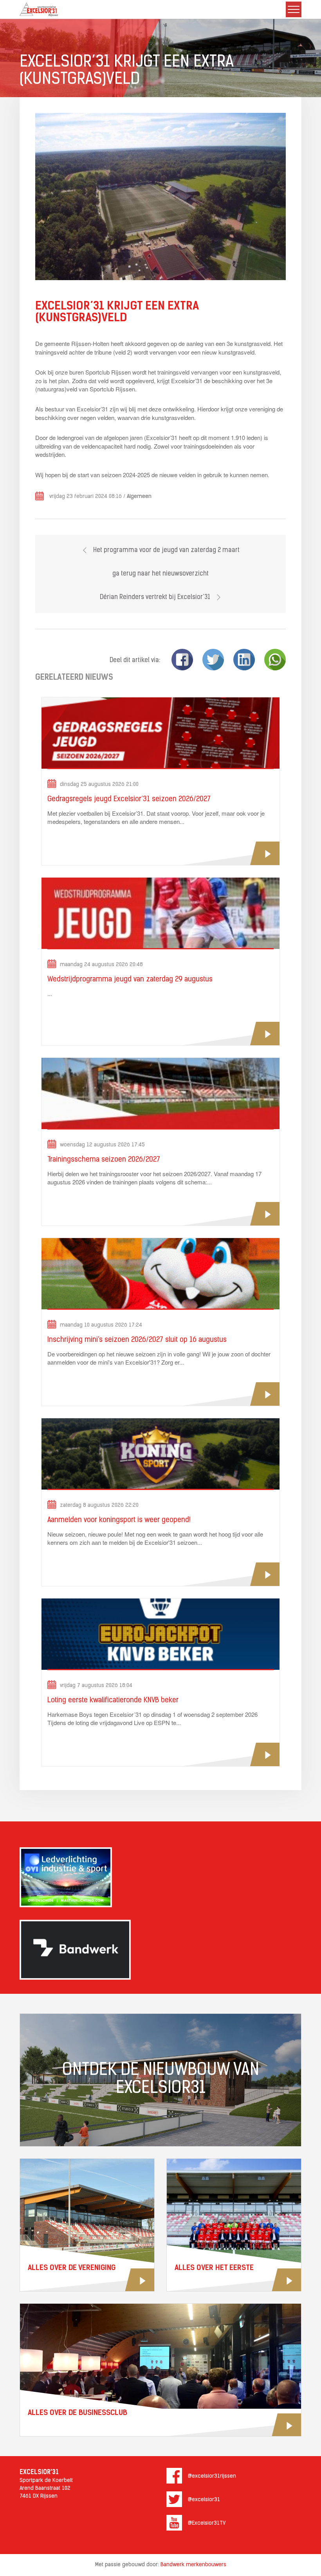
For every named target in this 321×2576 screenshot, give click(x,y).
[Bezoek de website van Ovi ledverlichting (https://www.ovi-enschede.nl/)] (160, 1877)
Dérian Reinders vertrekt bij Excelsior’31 (156, 597)
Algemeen (139, 497)
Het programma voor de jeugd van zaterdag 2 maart (166, 550)
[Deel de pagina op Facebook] (182, 660)
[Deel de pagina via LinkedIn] (244, 660)
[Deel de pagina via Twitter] (213, 660)
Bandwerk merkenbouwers (193, 2565)
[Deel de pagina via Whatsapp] (275, 660)
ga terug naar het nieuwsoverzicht (160, 574)
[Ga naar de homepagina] (39, 9)
